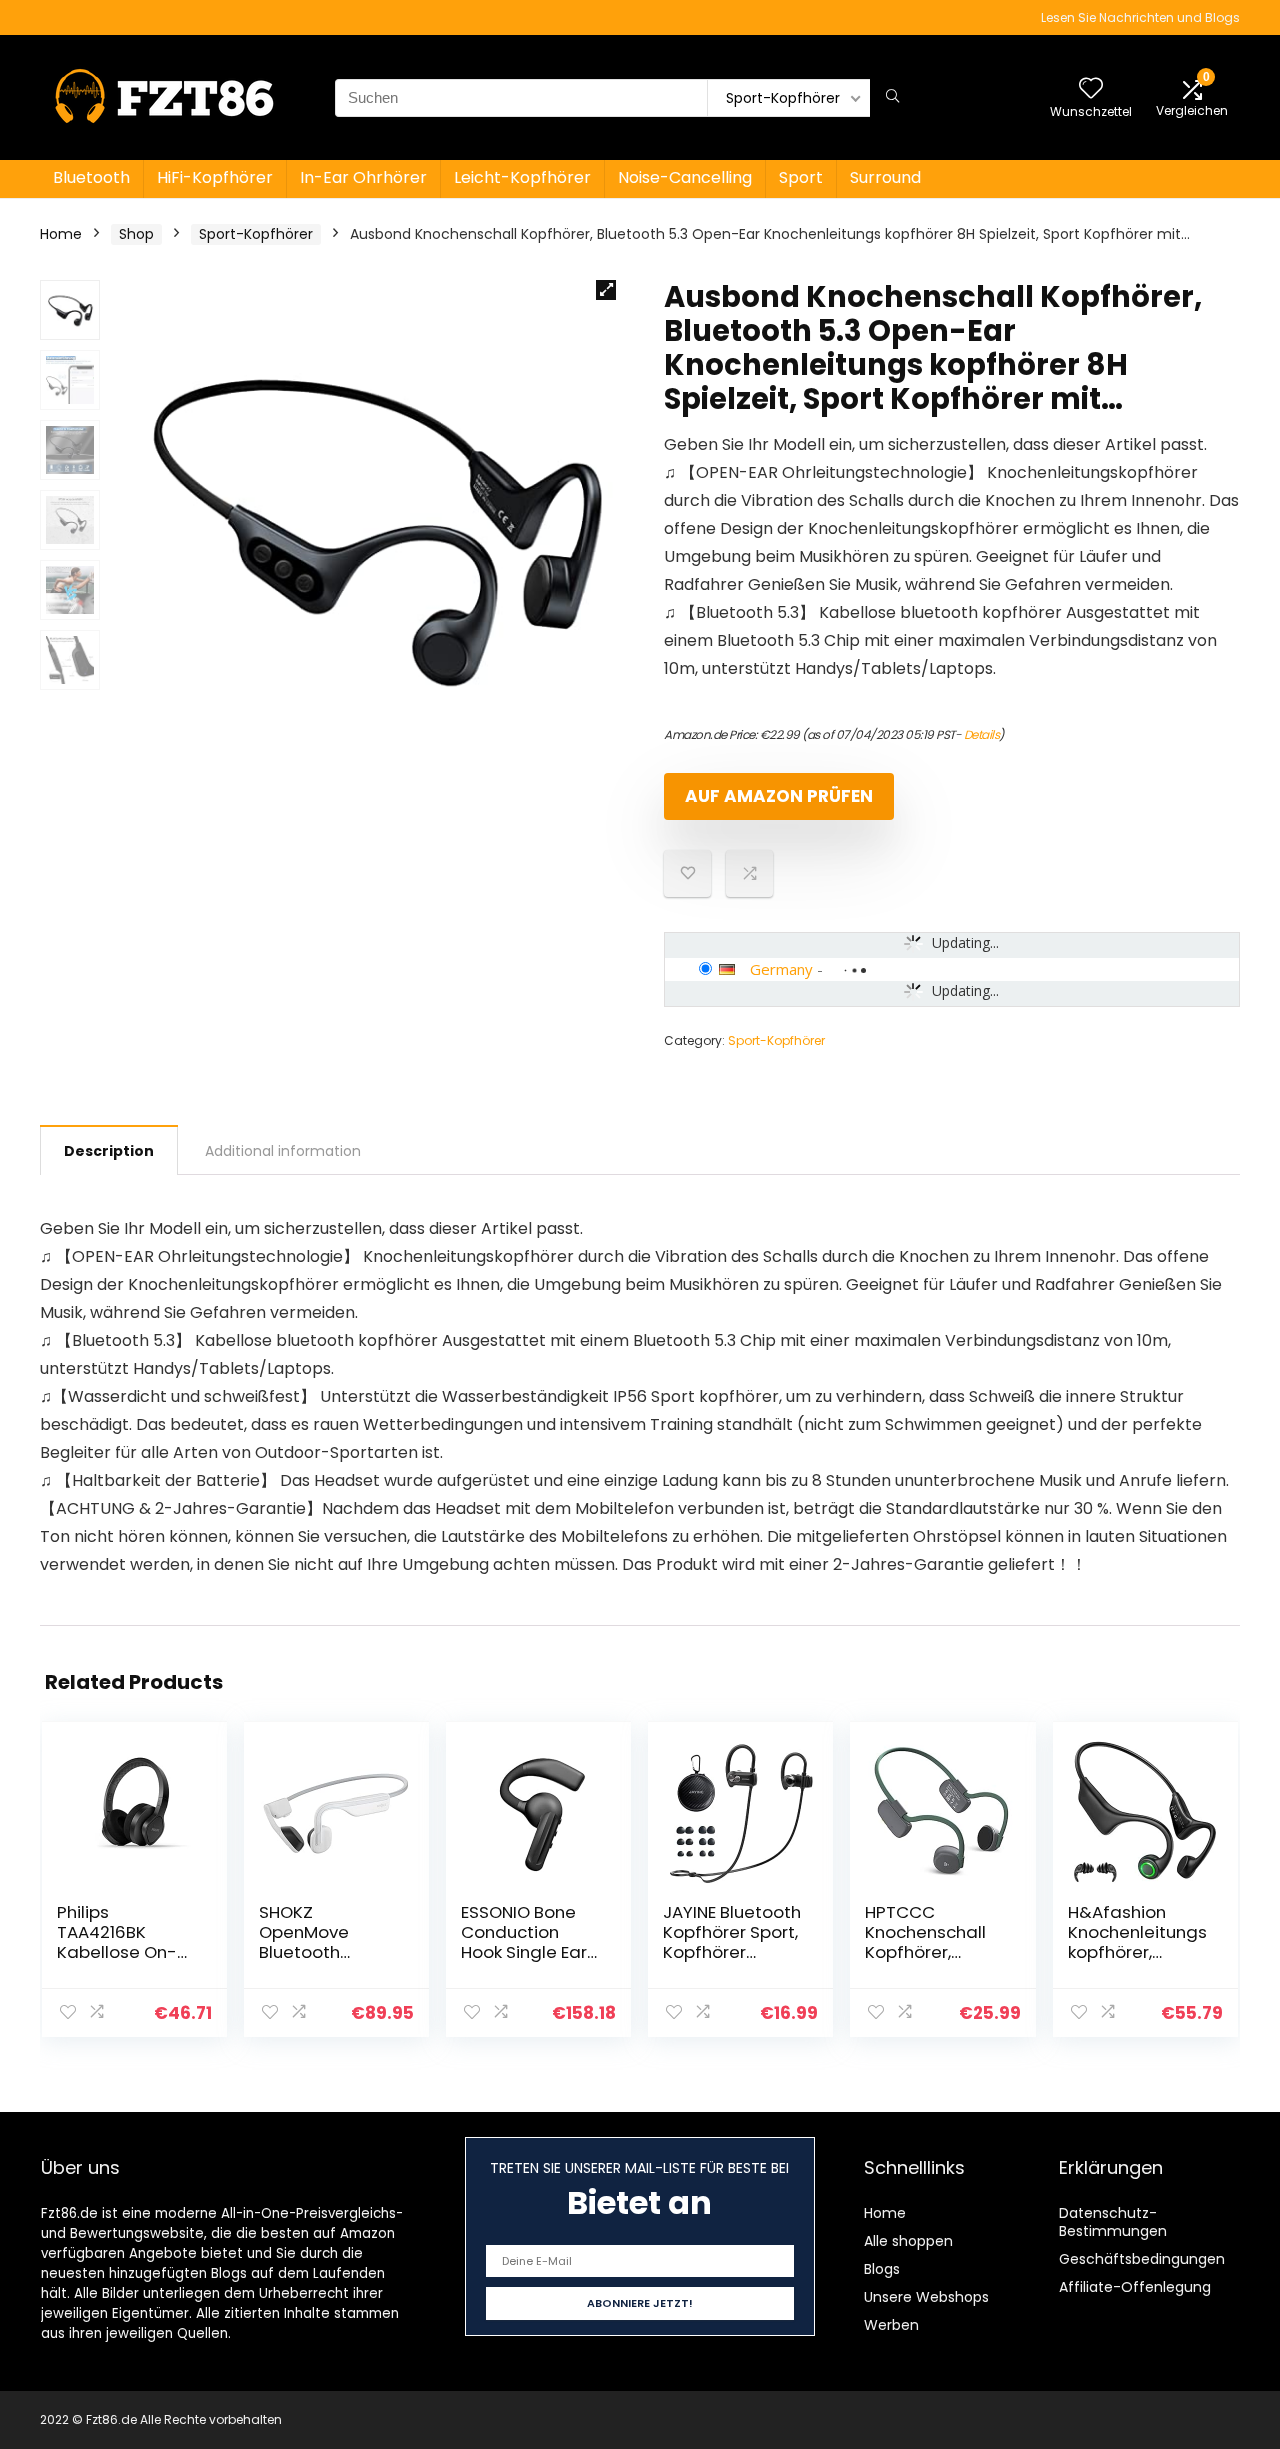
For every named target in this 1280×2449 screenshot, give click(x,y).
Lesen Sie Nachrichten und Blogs (1140, 17)
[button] (606, 290)
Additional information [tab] (283, 1151)
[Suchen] (892, 98)
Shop (136, 234)
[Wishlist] (1091, 89)
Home (61, 234)
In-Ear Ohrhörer (363, 177)
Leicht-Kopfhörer (522, 177)
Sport (801, 177)
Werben (891, 2325)
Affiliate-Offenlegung (1135, 2287)
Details (982, 734)
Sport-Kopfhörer (256, 234)
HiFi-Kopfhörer (215, 177)
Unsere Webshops (926, 2297)
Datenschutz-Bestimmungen (1113, 2222)
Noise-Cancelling (685, 177)
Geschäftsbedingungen (1142, 2259)
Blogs (882, 2269)
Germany (781, 969)
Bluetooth (91, 177)
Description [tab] (109, 1151)
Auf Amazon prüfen (779, 796)
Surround (885, 177)
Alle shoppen (908, 2241)
